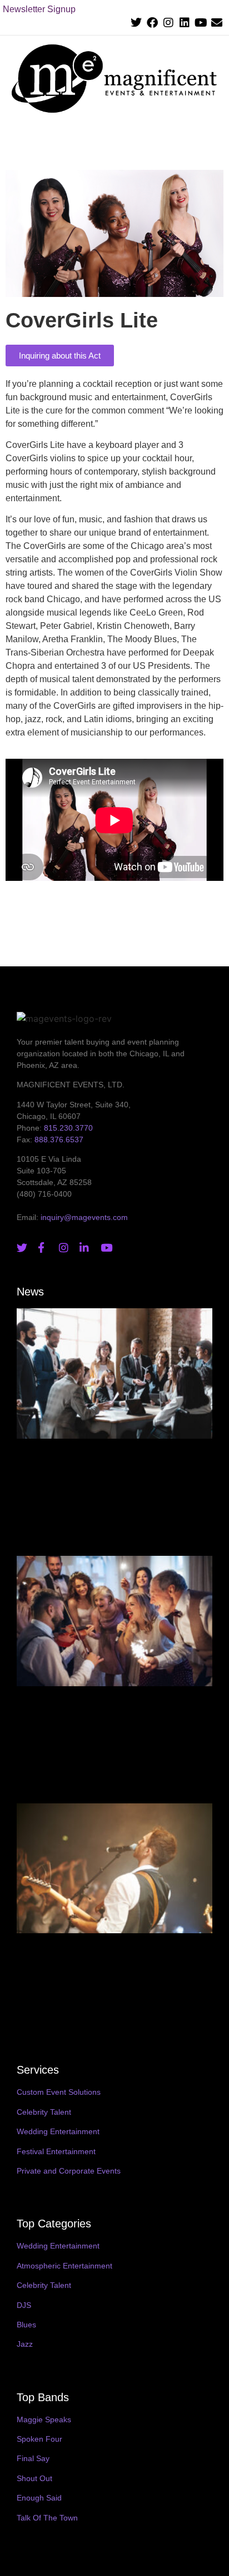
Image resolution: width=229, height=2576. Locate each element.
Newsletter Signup (39, 9)
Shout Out (34, 2478)
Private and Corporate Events (69, 2171)
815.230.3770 (68, 1128)
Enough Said (39, 2498)
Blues (26, 2325)
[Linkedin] (185, 23)
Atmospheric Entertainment (64, 2266)
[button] (213, 140)
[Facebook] (152, 23)
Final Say (33, 2458)
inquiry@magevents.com (84, 1217)
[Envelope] (217, 23)
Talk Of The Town (47, 2518)
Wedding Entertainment (58, 2131)
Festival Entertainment (56, 2151)
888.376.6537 (59, 1140)
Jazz (25, 2344)
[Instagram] (168, 23)
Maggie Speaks (44, 2419)
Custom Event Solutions (59, 2092)
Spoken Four (39, 2439)
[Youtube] (201, 23)
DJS (24, 2305)
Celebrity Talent (44, 2112)
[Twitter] (136, 23)
